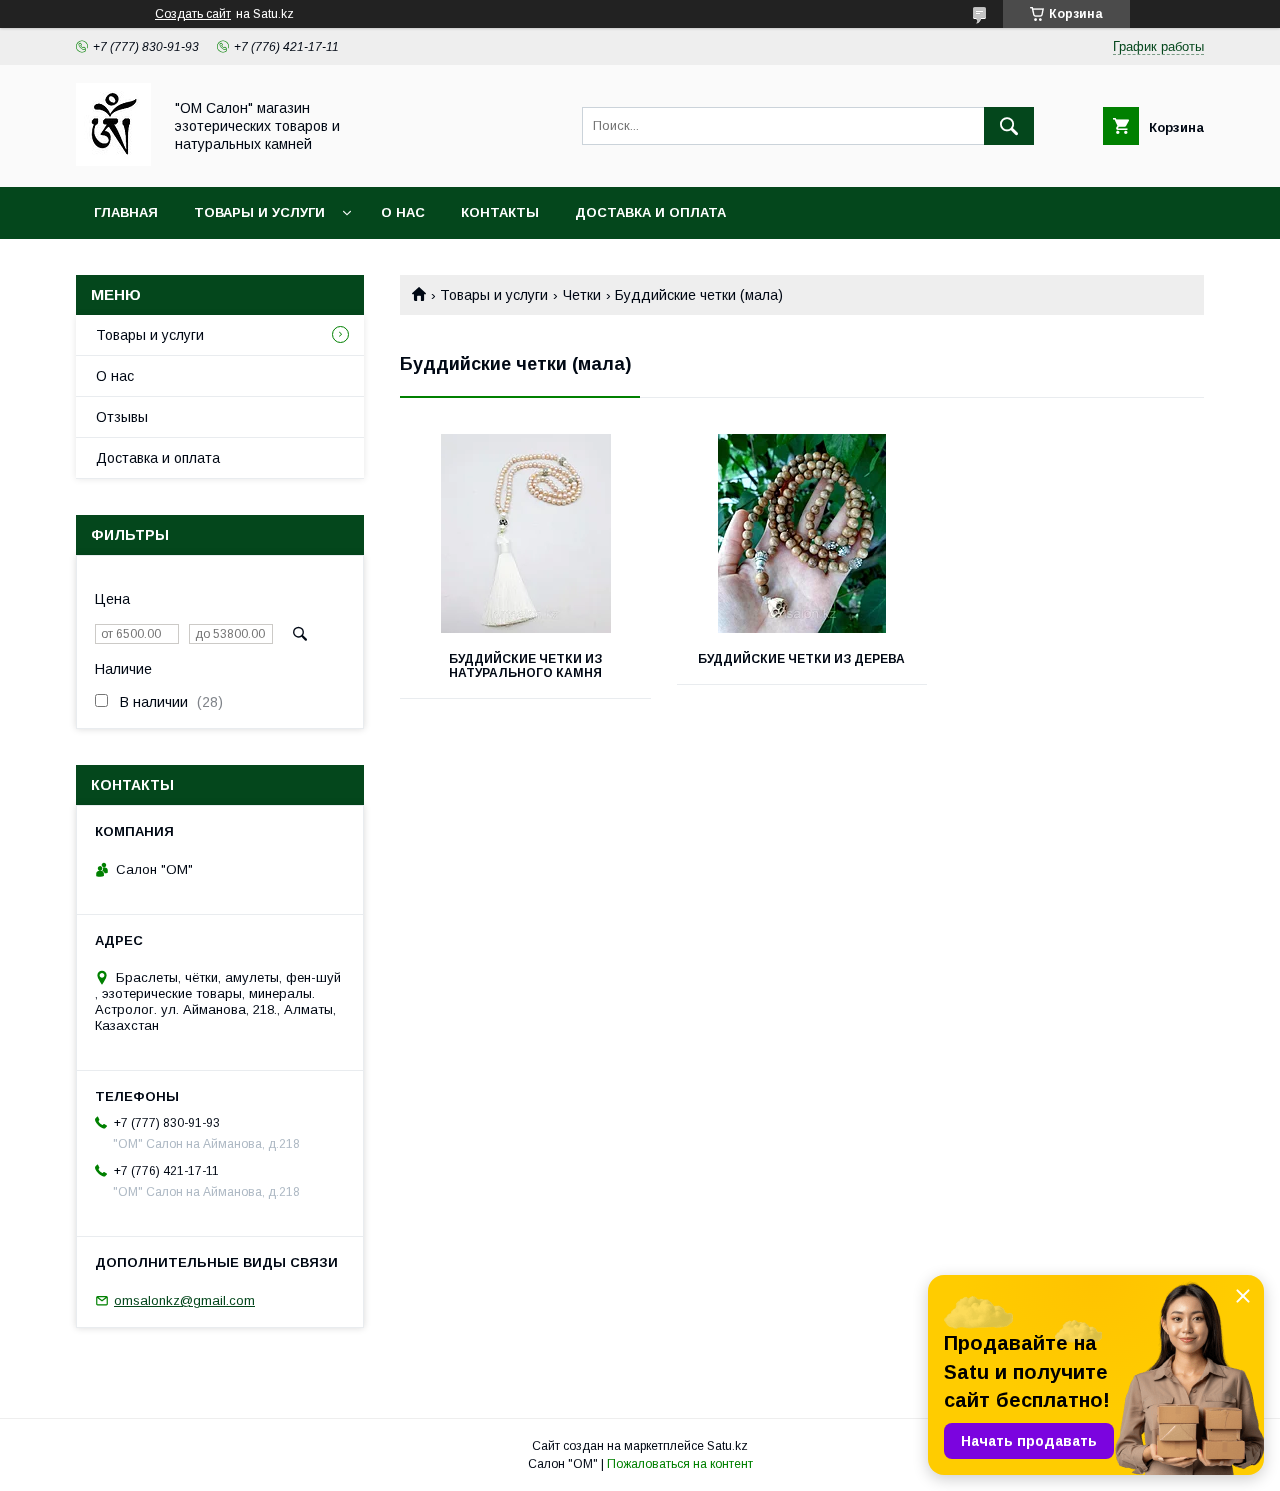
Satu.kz (727, 1446)
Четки (582, 295)
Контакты (500, 212)
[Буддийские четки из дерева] (802, 534)
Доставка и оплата (650, 212)
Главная (126, 212)
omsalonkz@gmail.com (184, 1300)
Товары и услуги (259, 212)
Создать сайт (193, 14)
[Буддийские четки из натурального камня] (525, 534)
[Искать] (1009, 126)
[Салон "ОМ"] (113, 161)
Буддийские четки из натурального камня (525, 666)
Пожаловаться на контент (680, 1464)
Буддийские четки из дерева (801, 659)
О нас (403, 212)
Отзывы (122, 417)
